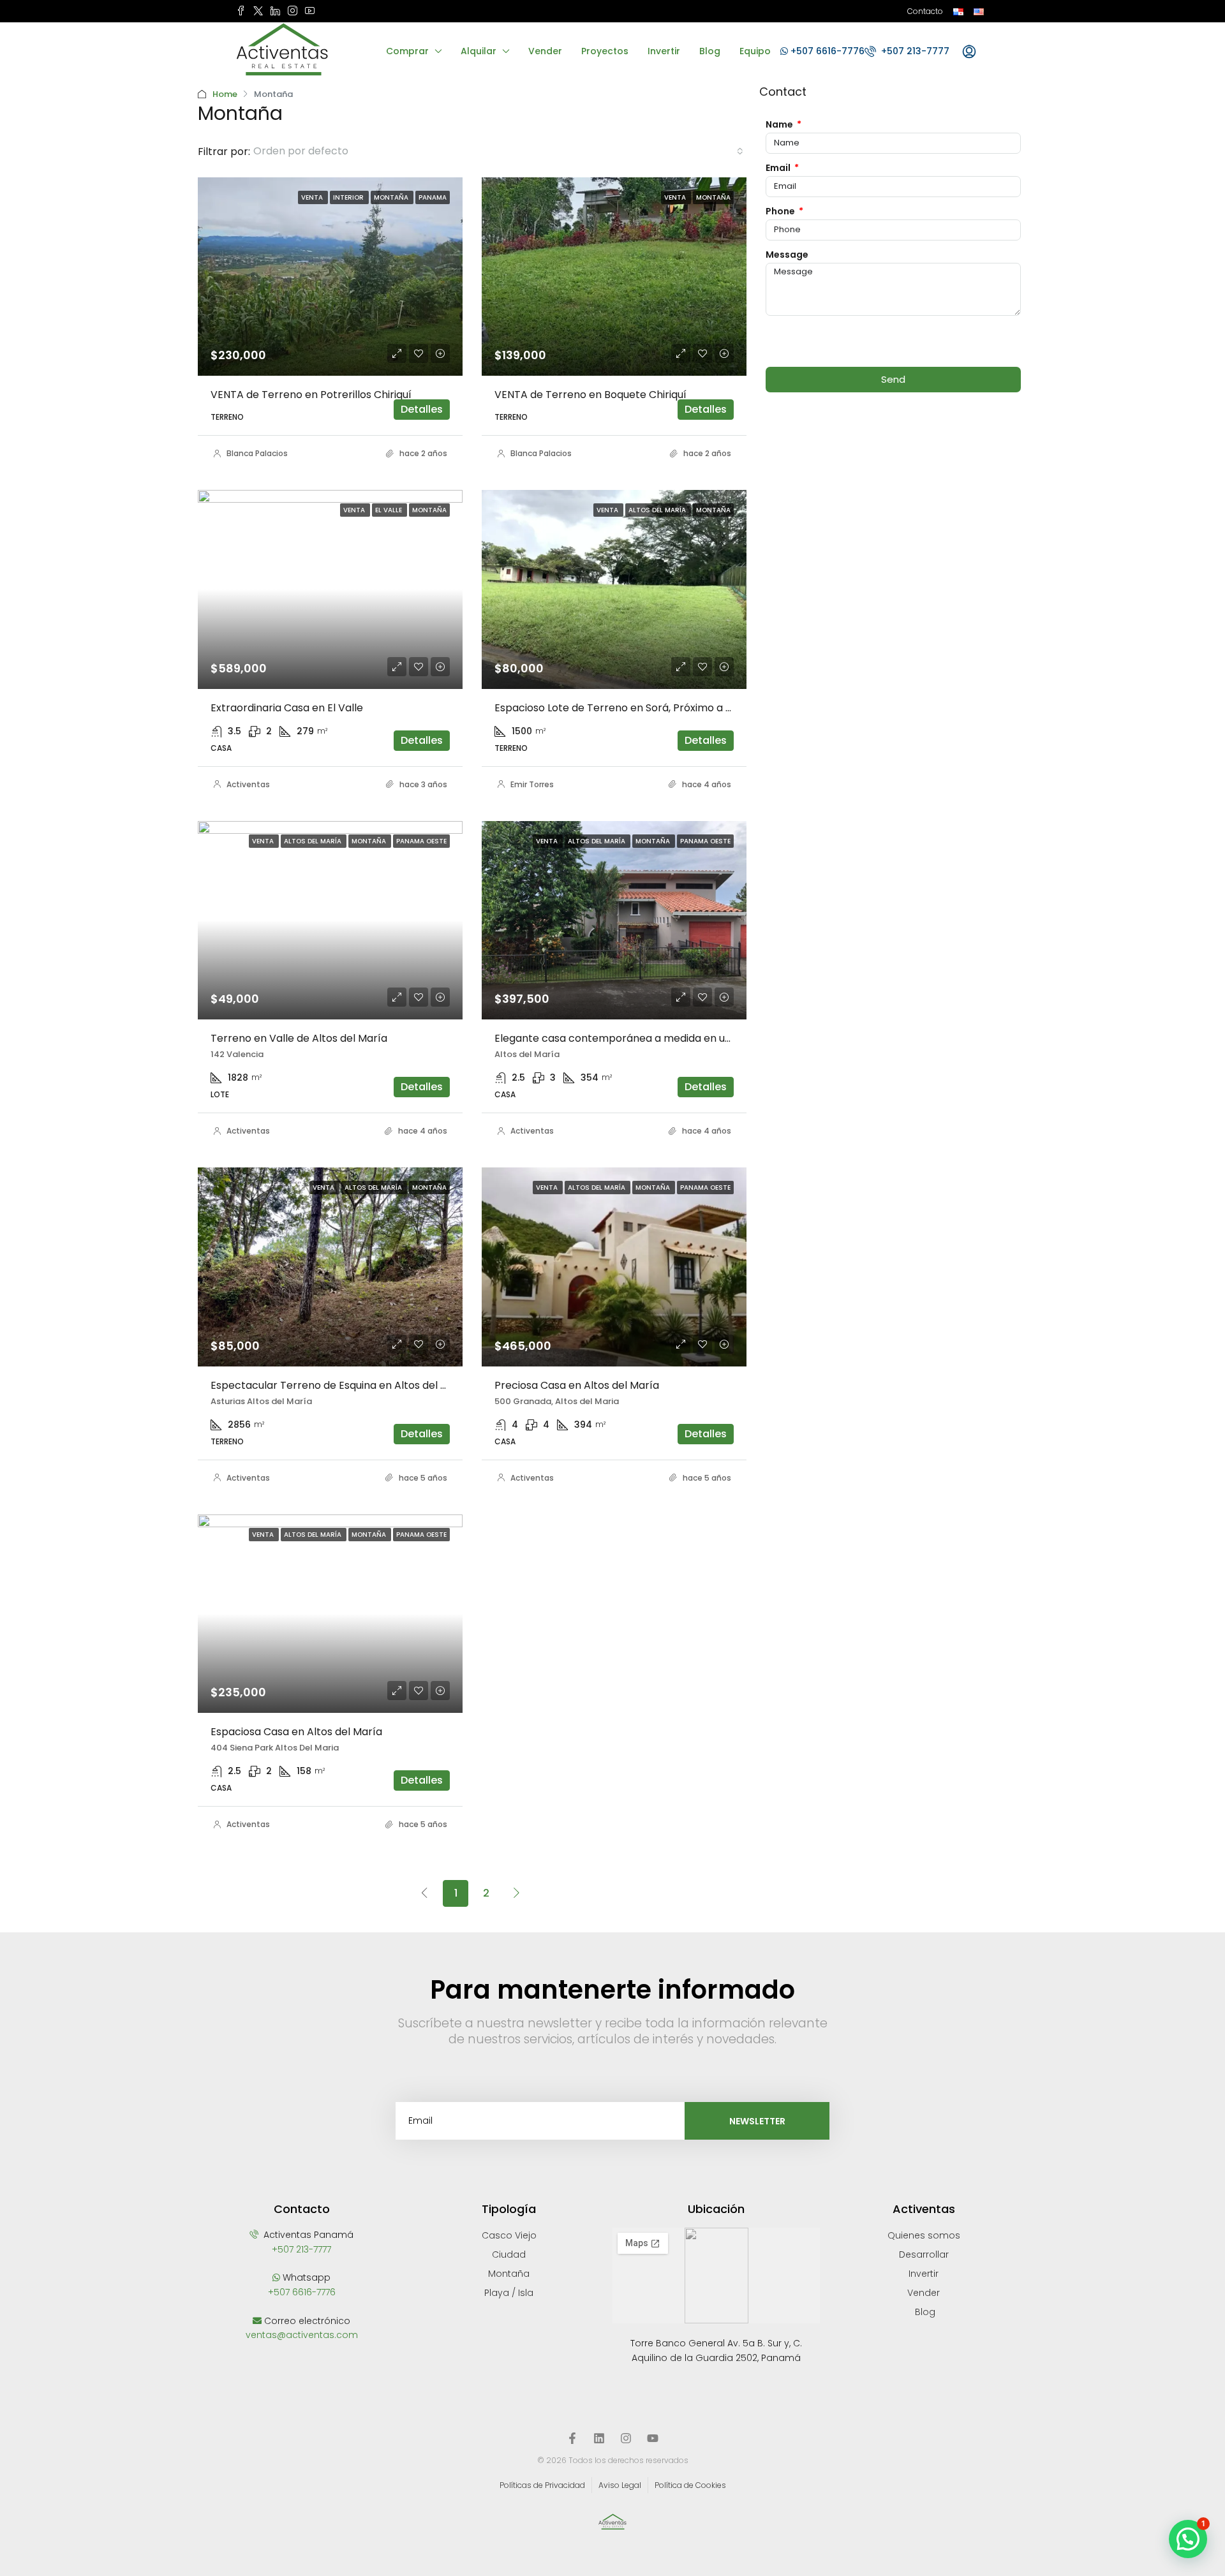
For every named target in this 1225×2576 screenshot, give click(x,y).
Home (225, 94)
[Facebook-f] (572, 2438)
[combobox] (498, 151)
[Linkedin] (599, 2438)
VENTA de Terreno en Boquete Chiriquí (590, 395)
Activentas (248, 784)
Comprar (407, 51)
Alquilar (479, 51)
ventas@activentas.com (302, 2335)
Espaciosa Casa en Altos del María (296, 1732)
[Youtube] (653, 2438)
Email (779, 168)
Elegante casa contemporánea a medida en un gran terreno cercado (669, 1038)
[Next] (517, 1893)
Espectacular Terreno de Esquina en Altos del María (340, 1385)
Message (787, 255)
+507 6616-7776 (826, 51)
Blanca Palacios (257, 453)
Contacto (925, 11)
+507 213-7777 (914, 51)
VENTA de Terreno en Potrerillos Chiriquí (311, 395)
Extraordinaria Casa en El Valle (287, 708)
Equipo (755, 51)
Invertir (664, 51)
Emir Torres (532, 784)
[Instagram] (626, 2438)
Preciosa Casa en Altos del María (577, 1385)
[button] (1188, 2539)
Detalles (422, 409)
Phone (781, 211)
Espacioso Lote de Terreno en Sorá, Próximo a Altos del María (648, 708)
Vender (545, 51)
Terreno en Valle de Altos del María (299, 1038)
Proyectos (605, 51)
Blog (710, 51)
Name (780, 124)
